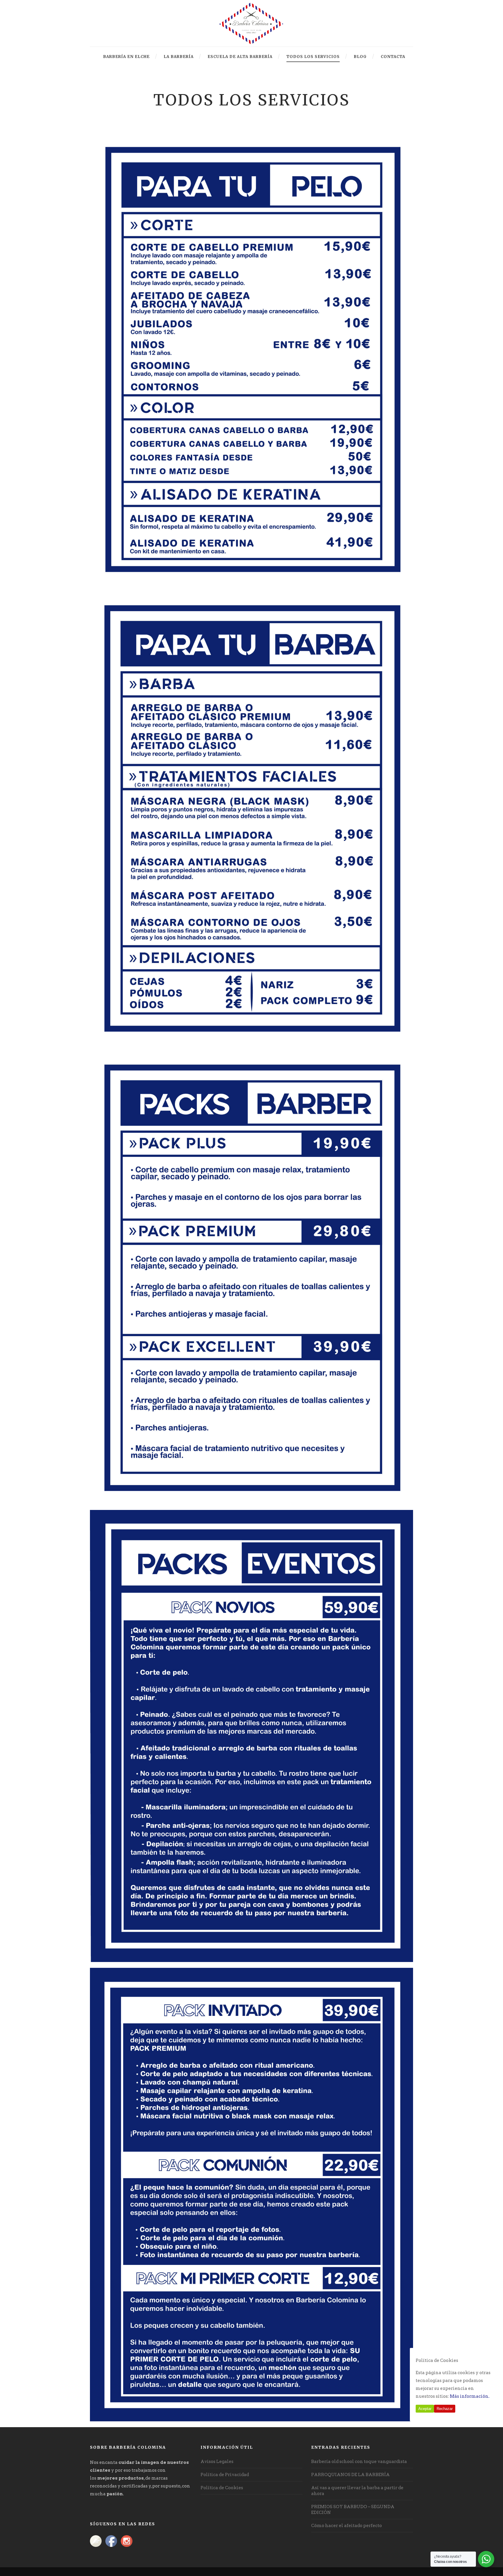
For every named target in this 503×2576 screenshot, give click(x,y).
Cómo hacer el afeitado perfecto (347, 2526)
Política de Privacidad (225, 2475)
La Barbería (179, 57)
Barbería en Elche (126, 57)
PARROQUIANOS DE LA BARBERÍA (350, 2475)
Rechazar (445, 2409)
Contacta (393, 57)
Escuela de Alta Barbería (240, 57)
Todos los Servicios (313, 57)
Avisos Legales (217, 2462)
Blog (360, 57)
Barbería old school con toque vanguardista (359, 2462)
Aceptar (425, 2409)
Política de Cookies (222, 2488)
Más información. (470, 2396)
